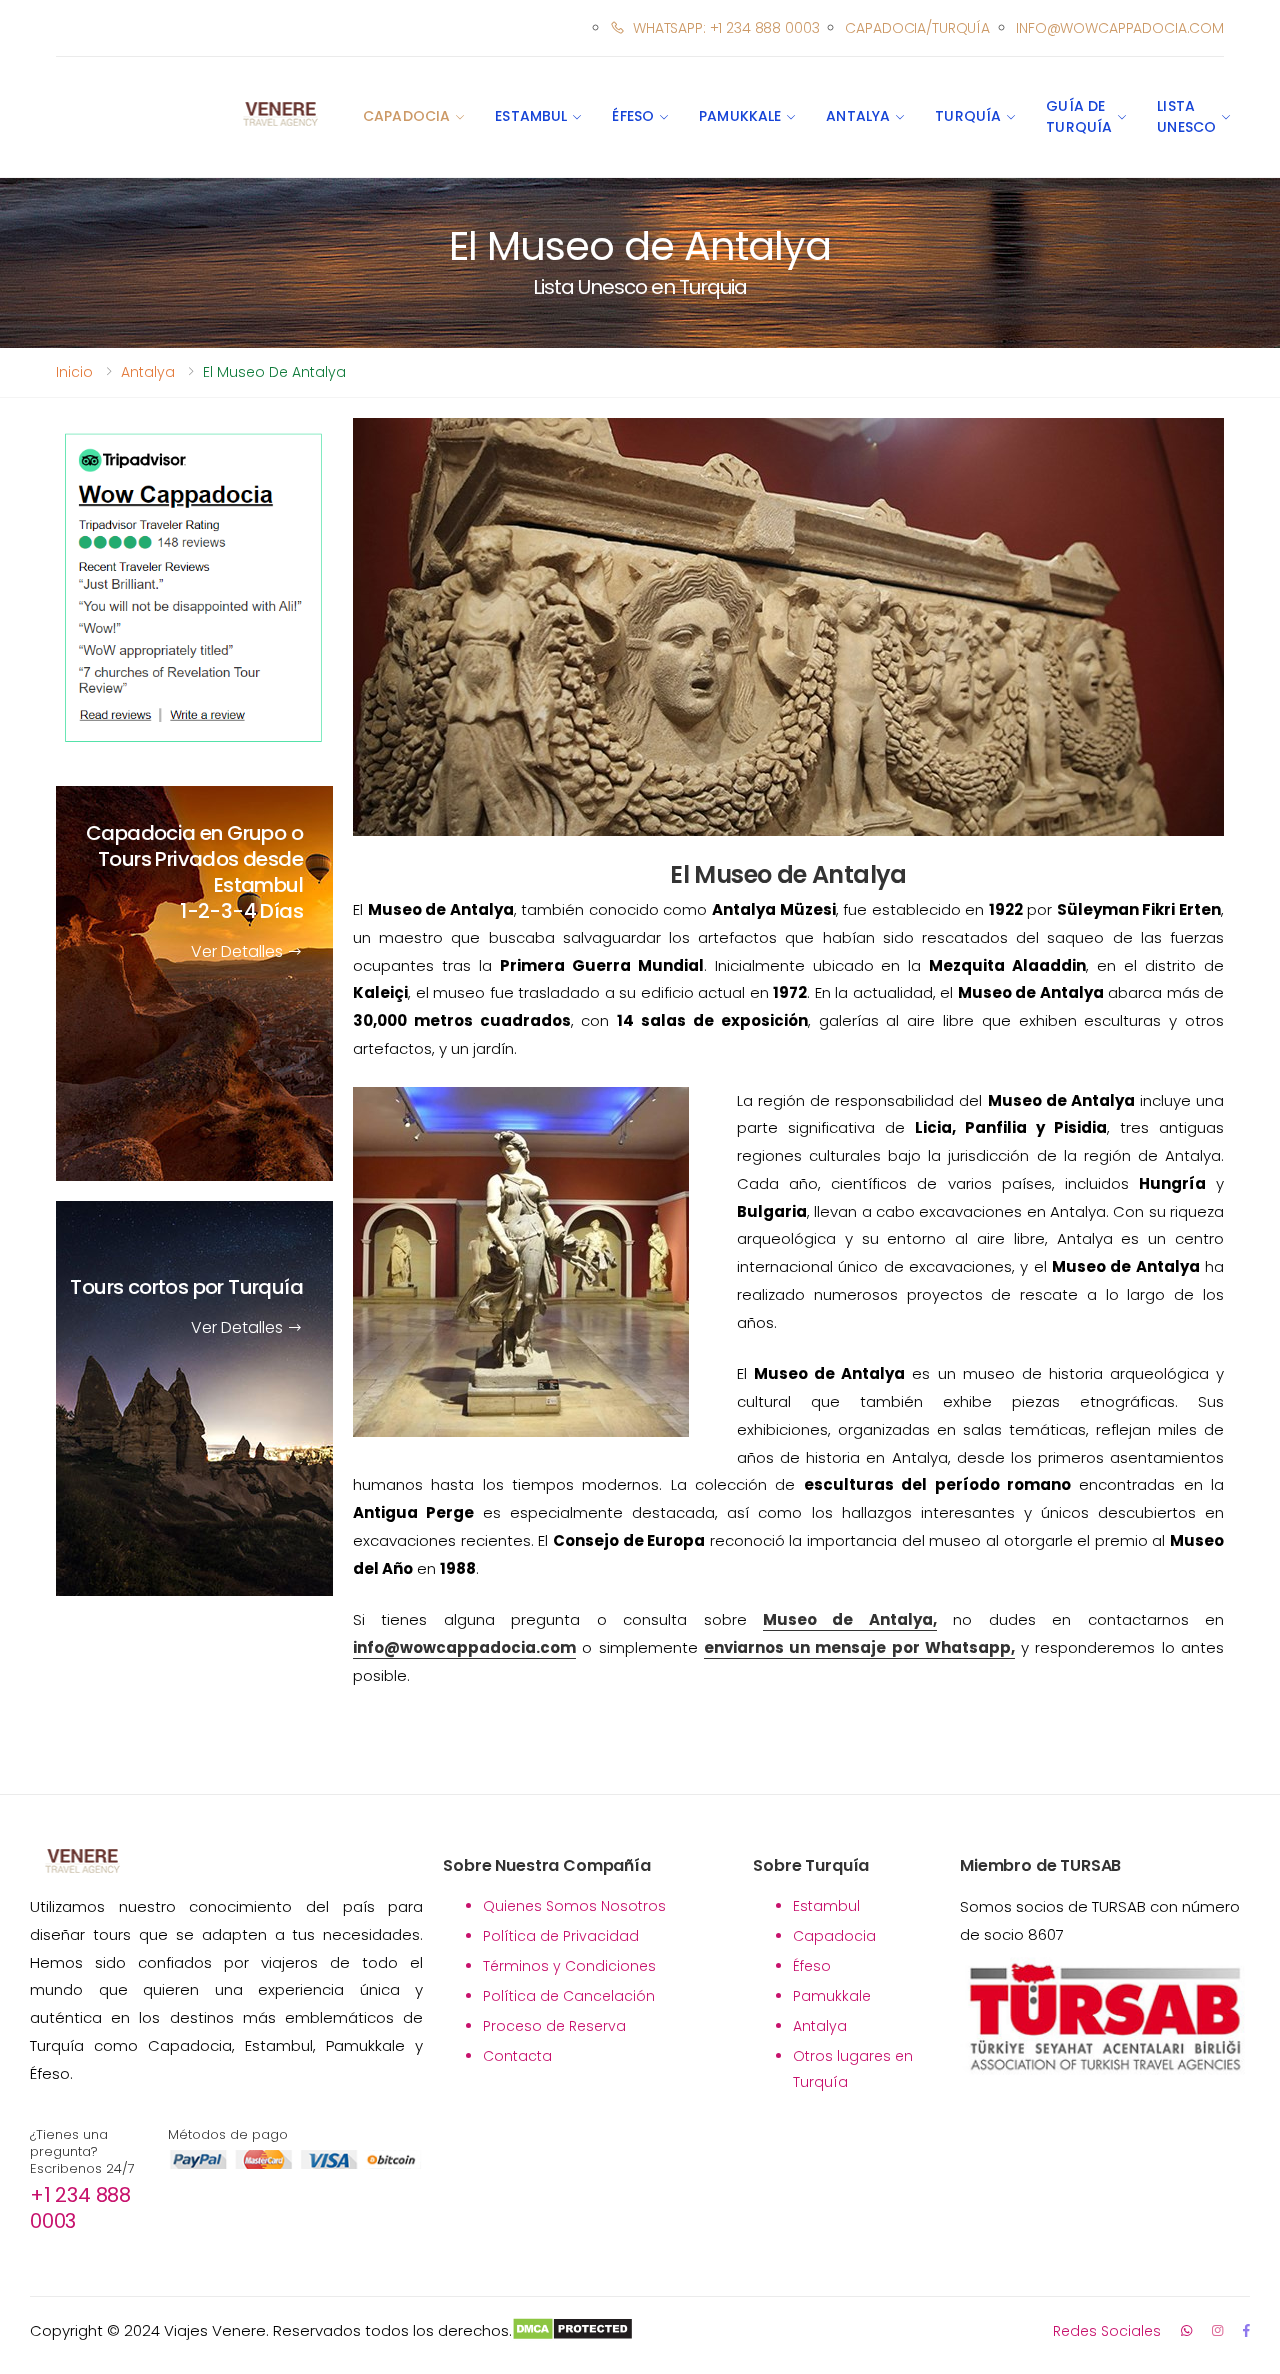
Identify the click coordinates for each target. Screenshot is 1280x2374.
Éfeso (633, 116)
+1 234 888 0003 (80, 2208)
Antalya (858, 116)
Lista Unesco (1186, 116)
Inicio (74, 372)
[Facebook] (1246, 2330)
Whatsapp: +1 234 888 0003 (726, 28)
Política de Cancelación (569, 1996)
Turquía (968, 116)
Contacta (517, 2056)
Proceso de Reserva (554, 2026)
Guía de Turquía (1079, 116)
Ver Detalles (239, 952)
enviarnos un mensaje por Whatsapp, (859, 1647)
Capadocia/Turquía (917, 28)
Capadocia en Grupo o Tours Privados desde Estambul (194, 873)
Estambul (531, 116)
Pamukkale (740, 116)
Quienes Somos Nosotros (574, 1906)
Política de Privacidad (561, 1936)
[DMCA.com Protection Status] (572, 2331)
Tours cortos (186, 1288)
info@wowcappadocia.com (1120, 28)
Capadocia (406, 116)
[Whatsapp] (1186, 2330)
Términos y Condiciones (569, 1966)
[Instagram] (1217, 2330)
